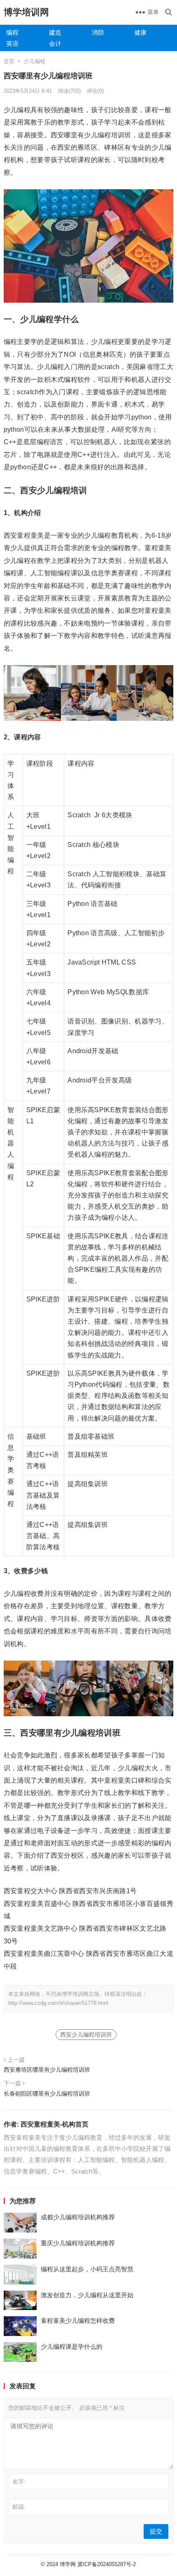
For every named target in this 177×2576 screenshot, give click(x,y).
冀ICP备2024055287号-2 (107, 2564)
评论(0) (95, 91)
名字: (19, 2482)
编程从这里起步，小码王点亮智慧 (87, 2269)
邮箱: (19, 2507)
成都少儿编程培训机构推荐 (78, 2217)
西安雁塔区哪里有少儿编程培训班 (47, 2070)
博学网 (68, 2564)
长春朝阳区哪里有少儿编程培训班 (47, 2094)
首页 (9, 61)
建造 (55, 32)
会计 (55, 44)
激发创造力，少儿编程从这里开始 (87, 2295)
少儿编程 (35, 61)
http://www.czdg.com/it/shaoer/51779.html (58, 2003)
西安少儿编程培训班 (86, 2035)
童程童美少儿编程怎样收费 (78, 2321)
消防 (98, 32)
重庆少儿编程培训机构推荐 (78, 2243)
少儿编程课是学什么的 (72, 2347)
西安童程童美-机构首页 (55, 2124)
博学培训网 (26, 12)
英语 (12, 44)
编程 (12, 32)
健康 (140, 32)
